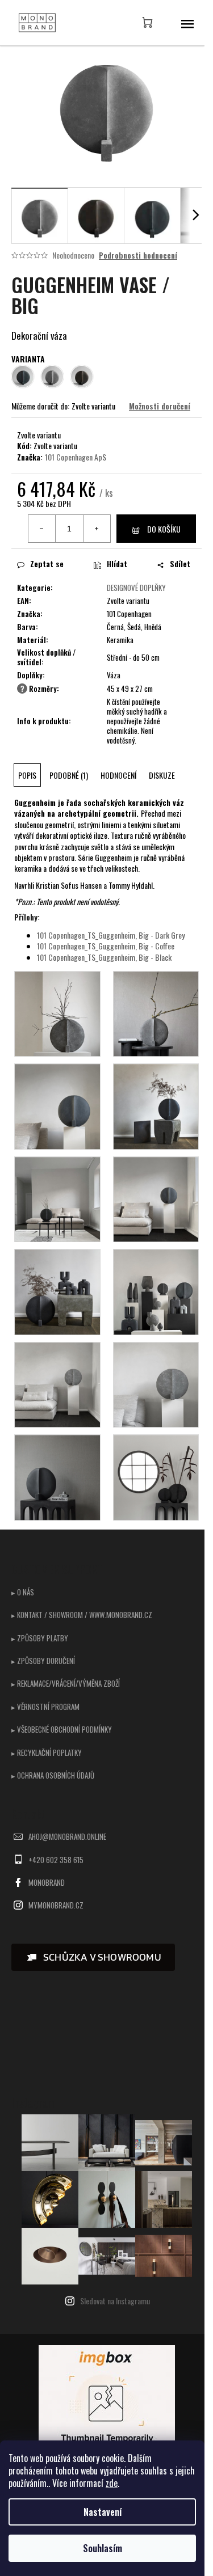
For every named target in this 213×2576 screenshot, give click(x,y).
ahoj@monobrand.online (67, 1836)
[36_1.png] (57, 1476)
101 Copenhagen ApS (76, 457)
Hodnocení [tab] (118, 775)
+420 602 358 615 (56, 1860)
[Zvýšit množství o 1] (97, 529)
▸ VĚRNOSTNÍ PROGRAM (45, 1707)
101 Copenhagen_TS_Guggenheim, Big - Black (104, 957)
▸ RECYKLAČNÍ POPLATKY (47, 1752)
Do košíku (164, 529)
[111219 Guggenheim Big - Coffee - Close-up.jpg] (57, 1105)
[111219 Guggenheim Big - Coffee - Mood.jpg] (156, 1198)
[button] (93, 1957)
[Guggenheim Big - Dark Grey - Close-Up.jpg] (156, 1384)
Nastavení (103, 2512)
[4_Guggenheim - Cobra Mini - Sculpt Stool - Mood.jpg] (57, 1291)
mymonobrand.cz (56, 1905)
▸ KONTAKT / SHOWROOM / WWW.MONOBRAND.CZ (82, 1615)
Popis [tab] (27, 775)
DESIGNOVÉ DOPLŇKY (136, 588)
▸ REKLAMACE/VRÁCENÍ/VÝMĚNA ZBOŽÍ (66, 1683)
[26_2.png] (156, 1476)
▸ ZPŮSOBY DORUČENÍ (43, 1661)
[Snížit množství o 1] (42, 529)
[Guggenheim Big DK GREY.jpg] (156, 1013)
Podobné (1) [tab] (69, 775)
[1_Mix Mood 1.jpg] (156, 1291)
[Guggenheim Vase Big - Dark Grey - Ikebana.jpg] (57, 1013)
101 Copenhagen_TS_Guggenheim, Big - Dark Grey (111, 935)
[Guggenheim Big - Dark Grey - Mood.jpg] (57, 1384)
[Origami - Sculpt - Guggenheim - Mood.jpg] (156, 1105)
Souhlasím (103, 2548)
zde (112, 2483)
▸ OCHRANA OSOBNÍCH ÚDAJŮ (53, 1775)
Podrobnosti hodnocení (138, 255)
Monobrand (47, 1882)
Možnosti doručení (160, 406)
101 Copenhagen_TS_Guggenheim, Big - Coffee (106, 946)
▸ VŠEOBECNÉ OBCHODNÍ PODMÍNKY (62, 1729)
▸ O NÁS (23, 1592)
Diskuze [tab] (162, 775)
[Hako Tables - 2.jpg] (57, 1198)
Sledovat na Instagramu (115, 2301)
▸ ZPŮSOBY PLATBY (40, 1638)
